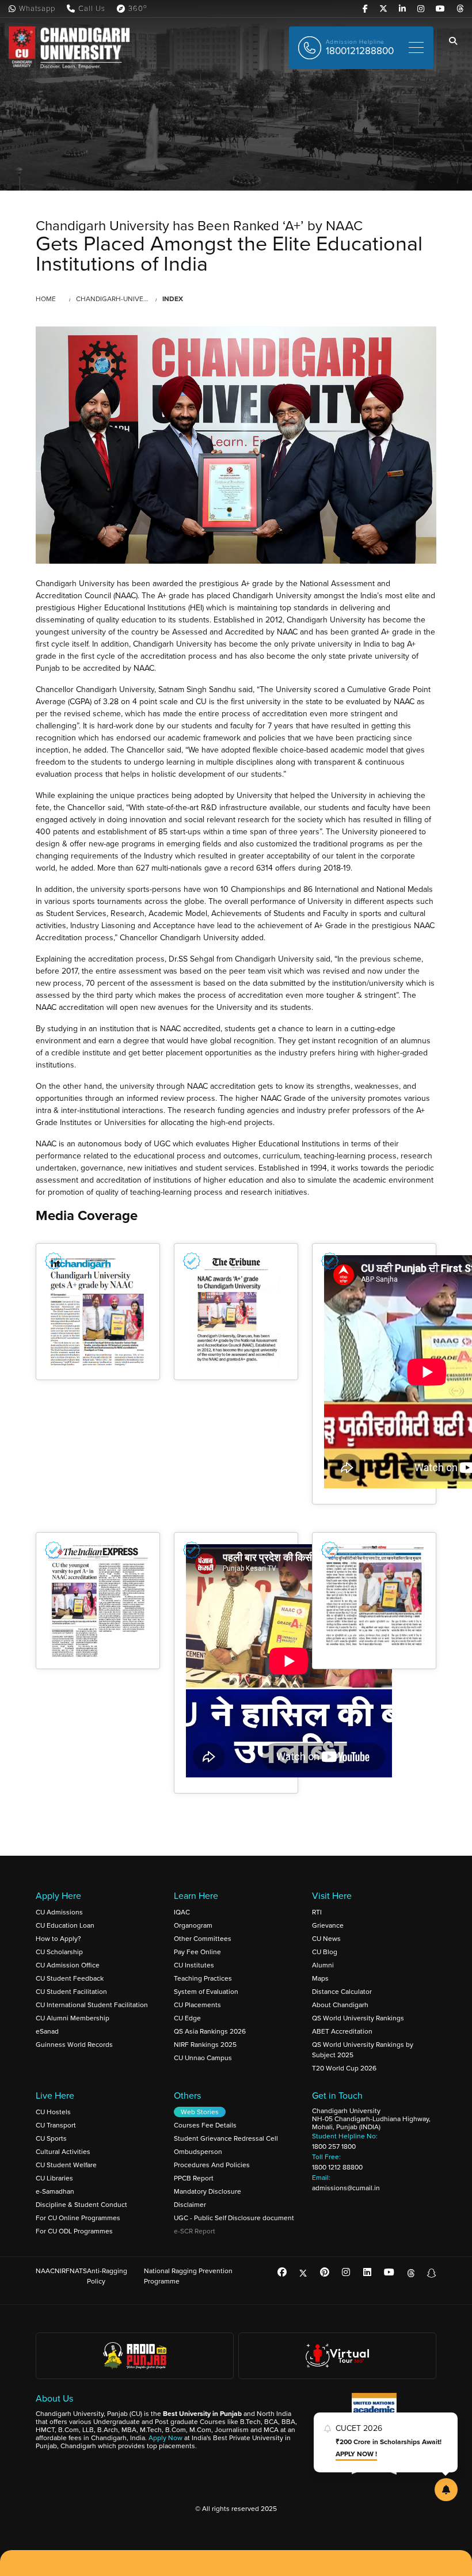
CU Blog (325, 1952)
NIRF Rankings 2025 (205, 2045)
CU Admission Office (68, 1965)
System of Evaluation (206, 1992)
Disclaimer (190, 2205)
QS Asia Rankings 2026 (210, 2031)
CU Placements (197, 2005)
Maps (320, 1978)
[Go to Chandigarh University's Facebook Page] (365, 9)
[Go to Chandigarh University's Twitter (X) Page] (383, 9)
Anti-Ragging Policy (107, 2276)
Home (46, 299)
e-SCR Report (195, 2231)
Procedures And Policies (212, 2165)
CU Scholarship (59, 1952)
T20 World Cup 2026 (344, 2068)
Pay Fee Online (197, 1952)
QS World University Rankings (358, 2018)
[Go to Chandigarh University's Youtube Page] (440, 9)
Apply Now (165, 2438)
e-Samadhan (55, 2191)
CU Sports (51, 2138)
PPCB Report (194, 2178)
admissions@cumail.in (346, 2188)
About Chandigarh (340, 2005)
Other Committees (203, 1939)
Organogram (193, 1925)
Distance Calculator (342, 1992)
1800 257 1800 (334, 2146)
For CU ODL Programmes (74, 2231)
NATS (78, 2271)
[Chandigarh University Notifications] (446, 2490)
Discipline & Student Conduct (81, 2205)
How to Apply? (58, 1939)
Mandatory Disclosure (208, 2191)
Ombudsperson (198, 2152)
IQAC (182, 1912)
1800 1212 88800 (337, 2167)
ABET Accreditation (342, 2031)
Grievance (328, 1925)
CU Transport (56, 2125)
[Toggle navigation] (416, 48)
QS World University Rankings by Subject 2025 (363, 2050)
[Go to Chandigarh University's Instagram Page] (421, 9)
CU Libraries (54, 2178)
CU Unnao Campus (203, 2058)
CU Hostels (53, 2112)
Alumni (323, 1965)
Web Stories (200, 2112)
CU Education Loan (65, 1925)
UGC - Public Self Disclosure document (234, 2218)
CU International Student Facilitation (92, 2005)
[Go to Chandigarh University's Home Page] (71, 48)
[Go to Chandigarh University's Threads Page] (460, 9)
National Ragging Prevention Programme (188, 2276)
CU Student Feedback (70, 1978)
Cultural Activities (63, 2152)
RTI (317, 1912)
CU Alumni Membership (73, 2018)
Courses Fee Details (205, 2125)
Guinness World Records (74, 2045)
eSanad (47, 2031)
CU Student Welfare (66, 2165)
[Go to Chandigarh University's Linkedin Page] (402, 9)
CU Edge (187, 2018)
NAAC (45, 2271)
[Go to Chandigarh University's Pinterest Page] (325, 2272)
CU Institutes (194, 1965)
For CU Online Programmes (78, 2218)
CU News (326, 1939)
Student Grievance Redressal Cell (226, 2138)
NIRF (62, 2271)
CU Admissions (59, 1912)
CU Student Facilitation (71, 1992)
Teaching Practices (203, 1978)
